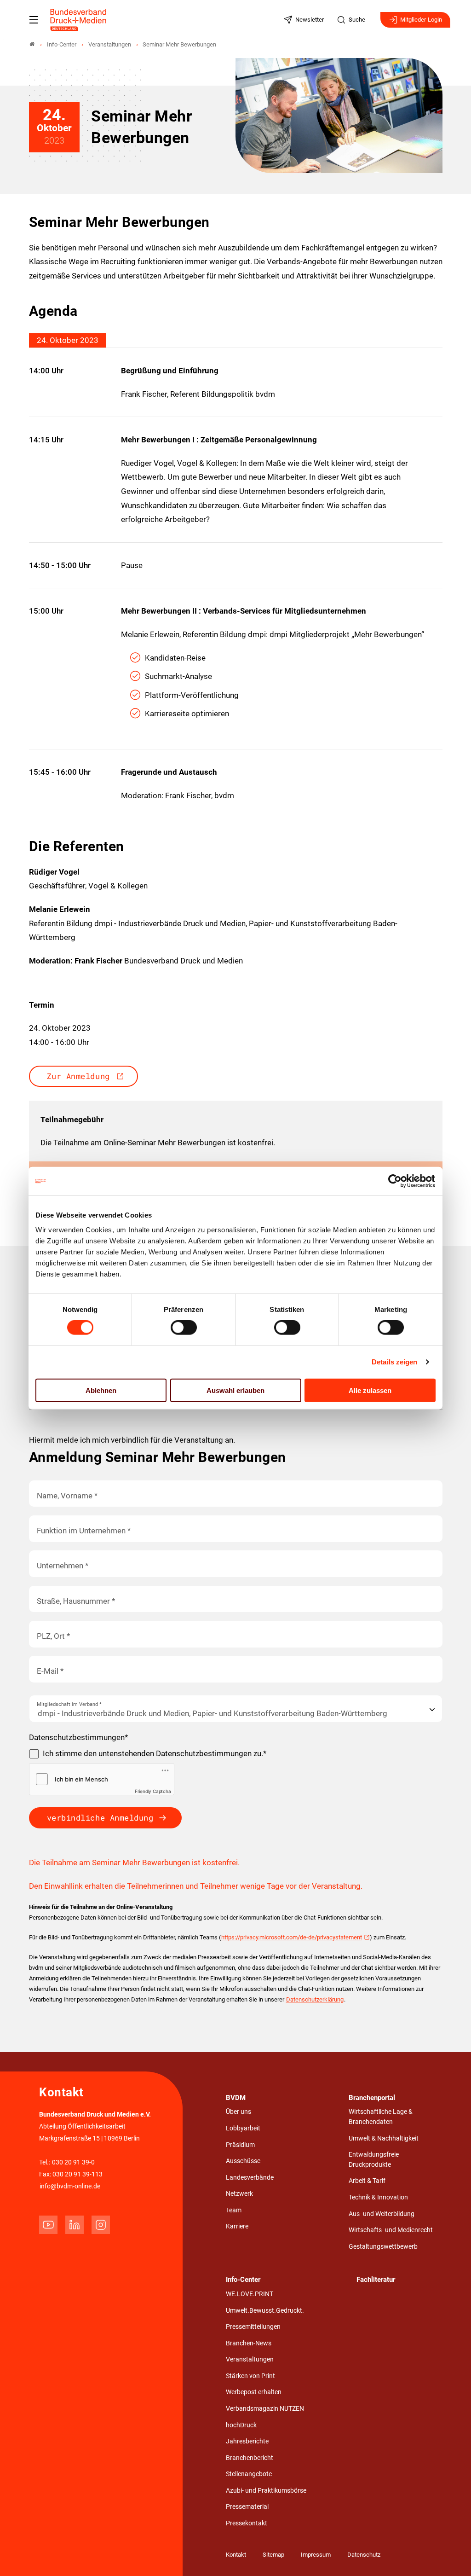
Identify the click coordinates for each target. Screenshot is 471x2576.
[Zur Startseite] (79, 20)
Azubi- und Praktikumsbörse (266, 2491)
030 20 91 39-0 (73, 2162)
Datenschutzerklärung (315, 1999)
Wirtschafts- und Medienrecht (391, 2230)
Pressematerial (247, 2507)
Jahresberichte (247, 2441)
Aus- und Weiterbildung (382, 2214)
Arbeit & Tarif (367, 2181)
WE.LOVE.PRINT (250, 2294)
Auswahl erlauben (235, 1390)
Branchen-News (249, 2343)
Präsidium (240, 2145)
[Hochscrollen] (451, 2556)
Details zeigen (394, 1362)
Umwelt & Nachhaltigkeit (384, 2138)
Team (234, 2210)
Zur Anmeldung (78, 1076)
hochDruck (241, 2425)
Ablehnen (101, 1390)
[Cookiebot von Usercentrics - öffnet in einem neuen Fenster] (395, 1181)
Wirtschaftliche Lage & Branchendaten (381, 2117)
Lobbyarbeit (243, 2128)
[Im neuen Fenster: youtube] (48, 2225)
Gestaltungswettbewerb (383, 2247)
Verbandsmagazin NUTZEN (265, 2409)
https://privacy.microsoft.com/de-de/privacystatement (292, 1937)
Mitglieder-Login (421, 20)
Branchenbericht (250, 2458)
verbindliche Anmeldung (100, 1818)
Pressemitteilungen (253, 2327)
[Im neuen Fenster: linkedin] (75, 2225)
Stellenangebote (249, 2474)
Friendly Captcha (153, 1791)
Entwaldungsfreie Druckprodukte (374, 2160)
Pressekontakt (247, 2523)
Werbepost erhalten (254, 2392)
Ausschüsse (243, 2161)
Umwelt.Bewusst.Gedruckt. (265, 2311)
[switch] (184, 1328)
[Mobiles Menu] (34, 20)
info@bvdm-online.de (70, 2186)
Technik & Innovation (378, 2197)
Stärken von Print (250, 2376)
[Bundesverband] (32, 44)
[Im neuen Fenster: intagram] (101, 2225)
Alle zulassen (370, 1390)
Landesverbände (250, 2178)
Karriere (237, 2226)
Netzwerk (239, 2194)
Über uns (238, 2112)
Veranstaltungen (250, 2359)
